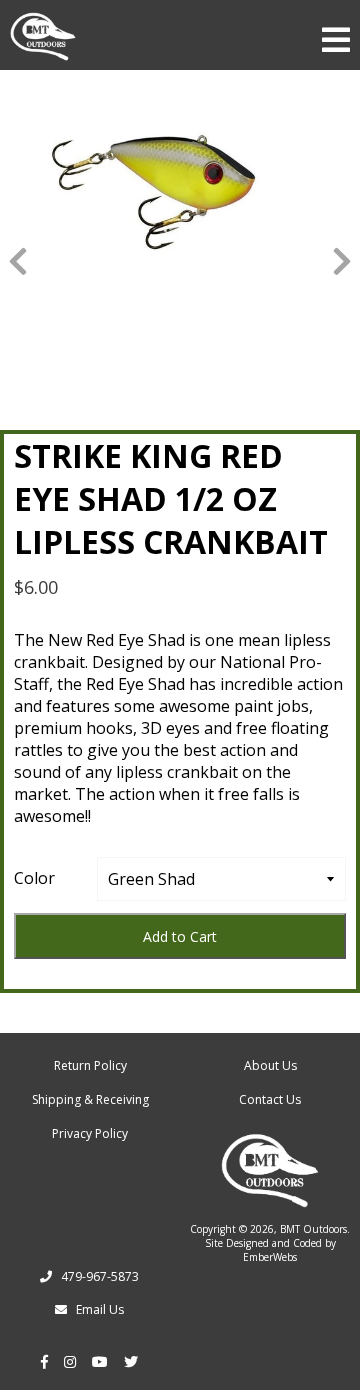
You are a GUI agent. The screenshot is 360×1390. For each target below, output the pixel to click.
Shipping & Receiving (90, 1099)
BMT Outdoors (313, 1229)
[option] (180, 205)
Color (34, 878)
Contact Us (270, 1099)
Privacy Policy (90, 1133)
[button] (18, 260)
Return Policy (90, 1065)
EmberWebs (270, 1257)
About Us (270, 1065)
